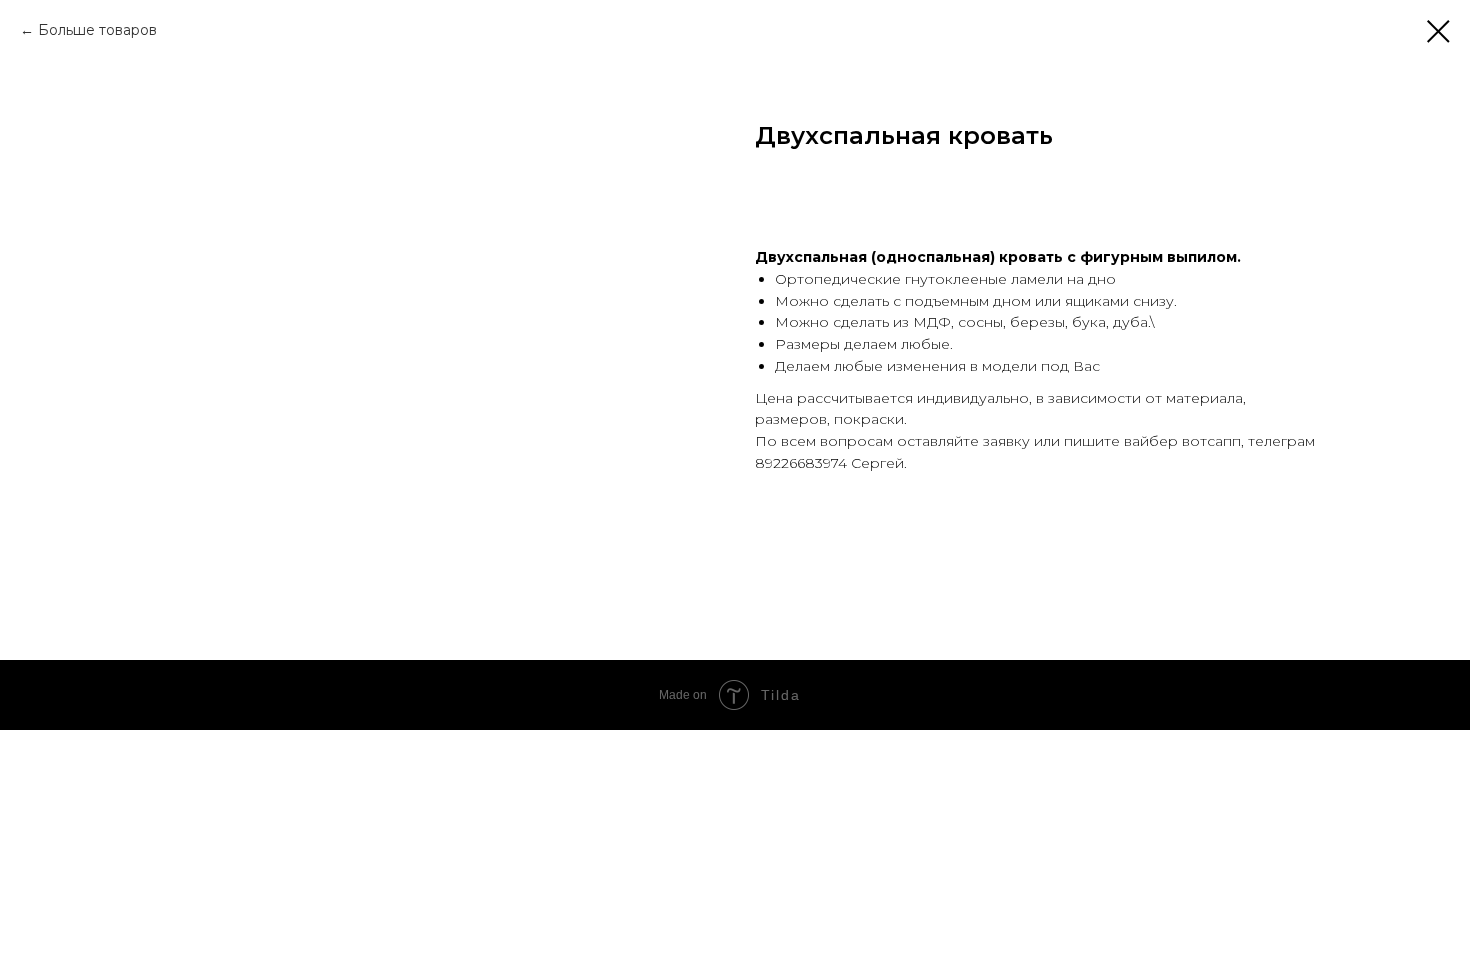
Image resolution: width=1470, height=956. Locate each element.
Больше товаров (97, 30)
